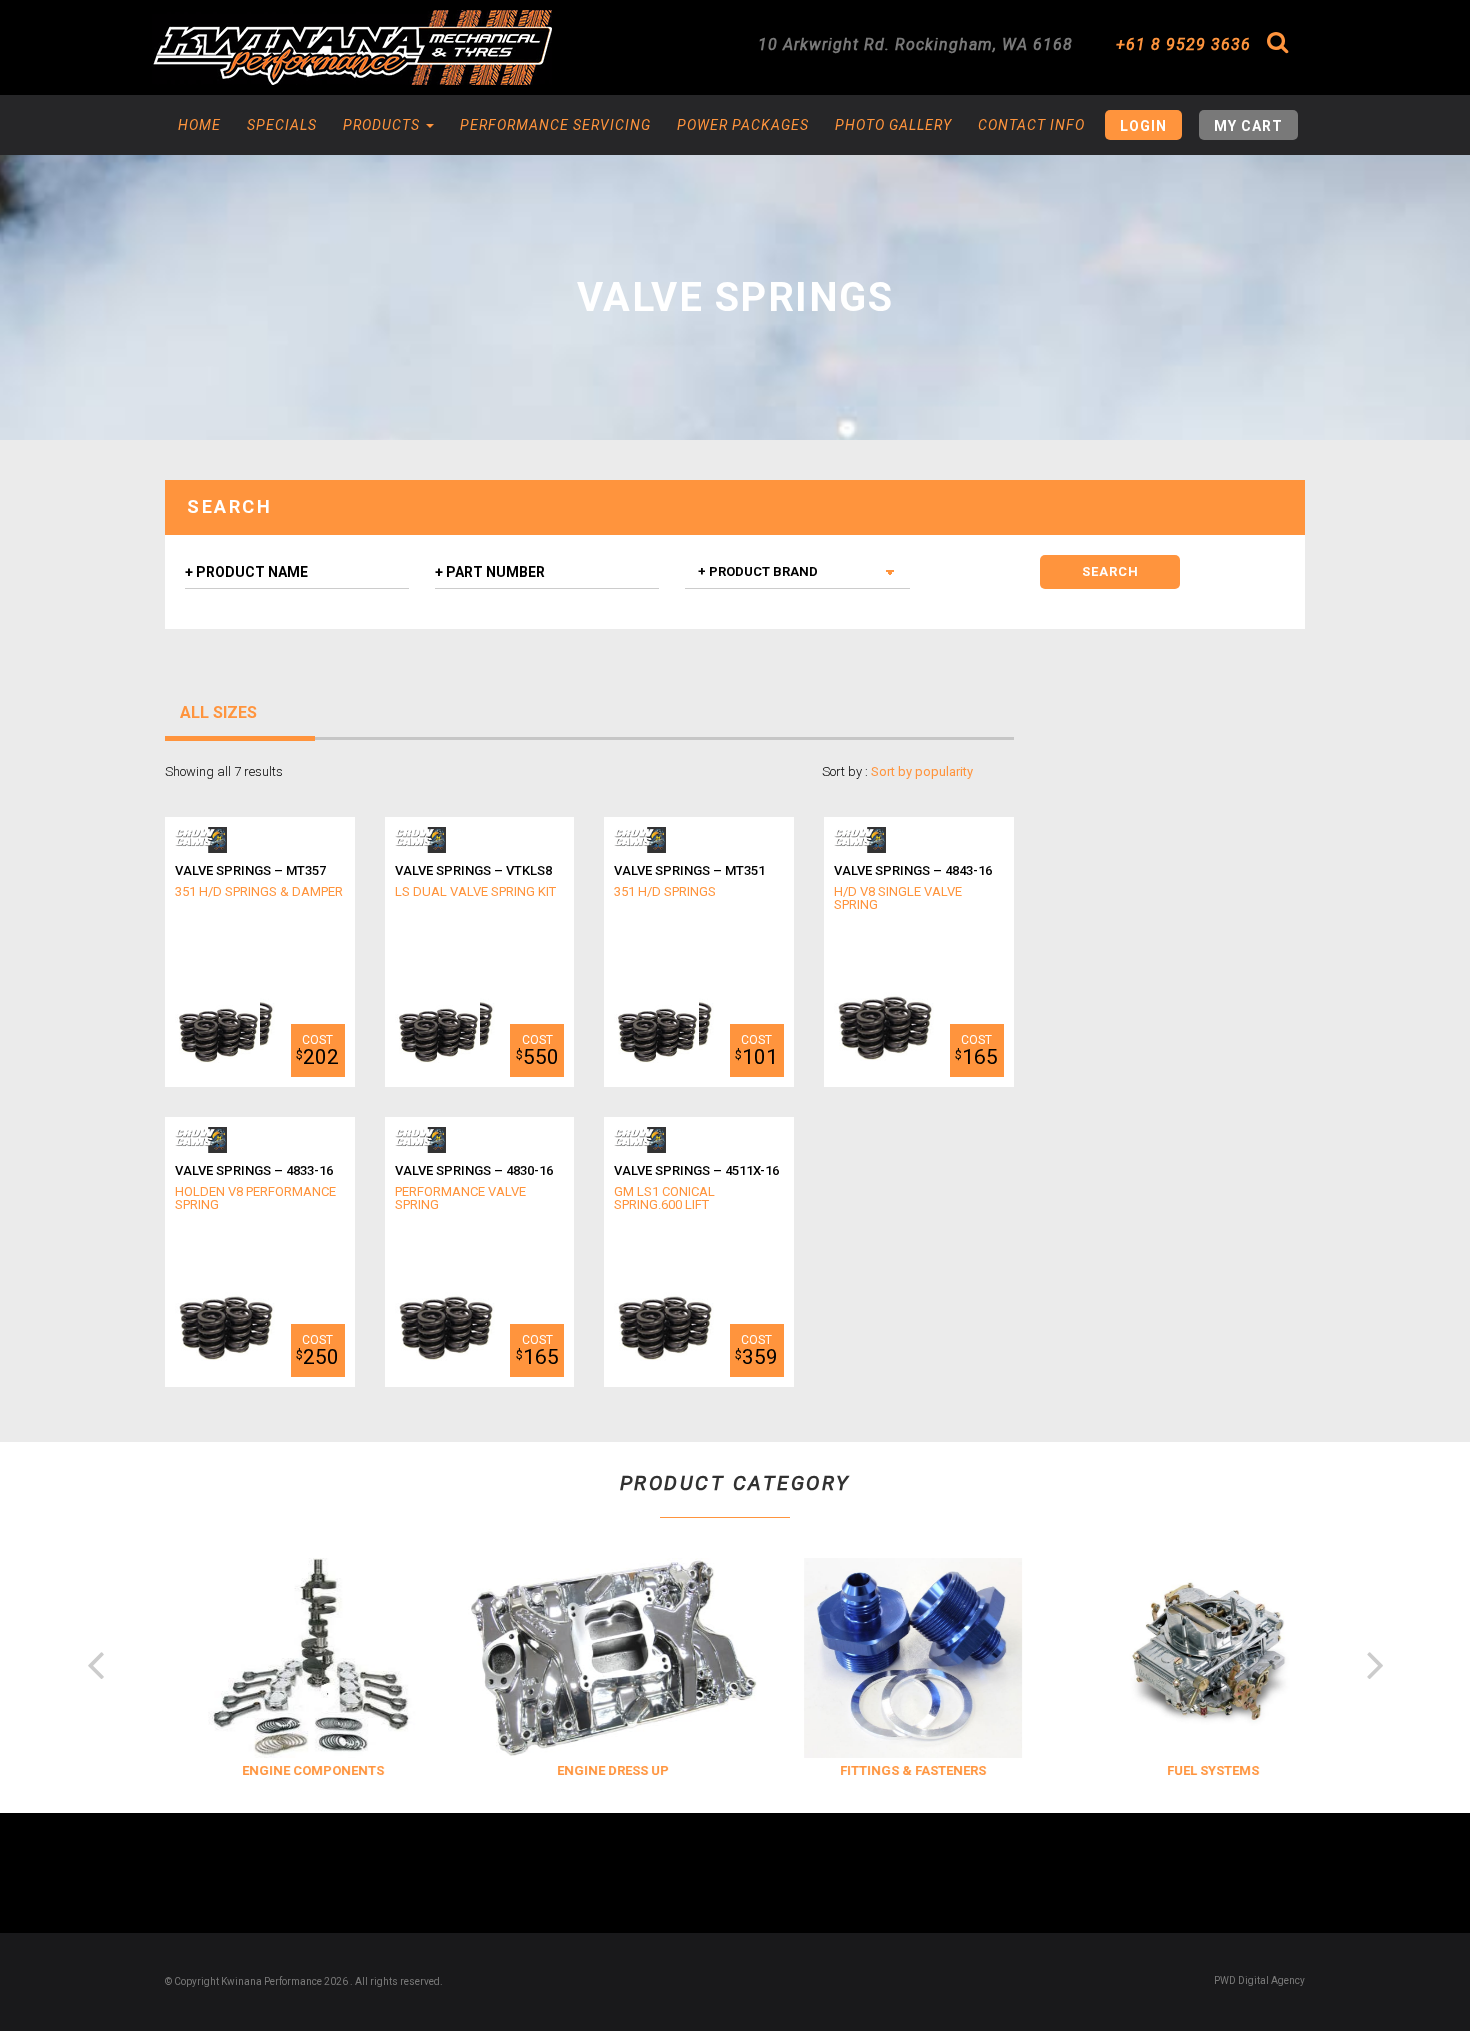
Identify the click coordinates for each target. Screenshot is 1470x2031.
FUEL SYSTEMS (1193, 1770)
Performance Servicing (555, 125)
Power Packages (743, 125)
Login (1143, 126)
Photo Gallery (893, 125)
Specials (282, 125)
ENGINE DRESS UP (593, 1770)
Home (199, 125)
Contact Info (1031, 125)
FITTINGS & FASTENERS (893, 1770)
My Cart (1248, 126)
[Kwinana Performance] (352, 47)
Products (383, 125)
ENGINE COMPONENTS (293, 1770)
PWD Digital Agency (1259, 1980)
